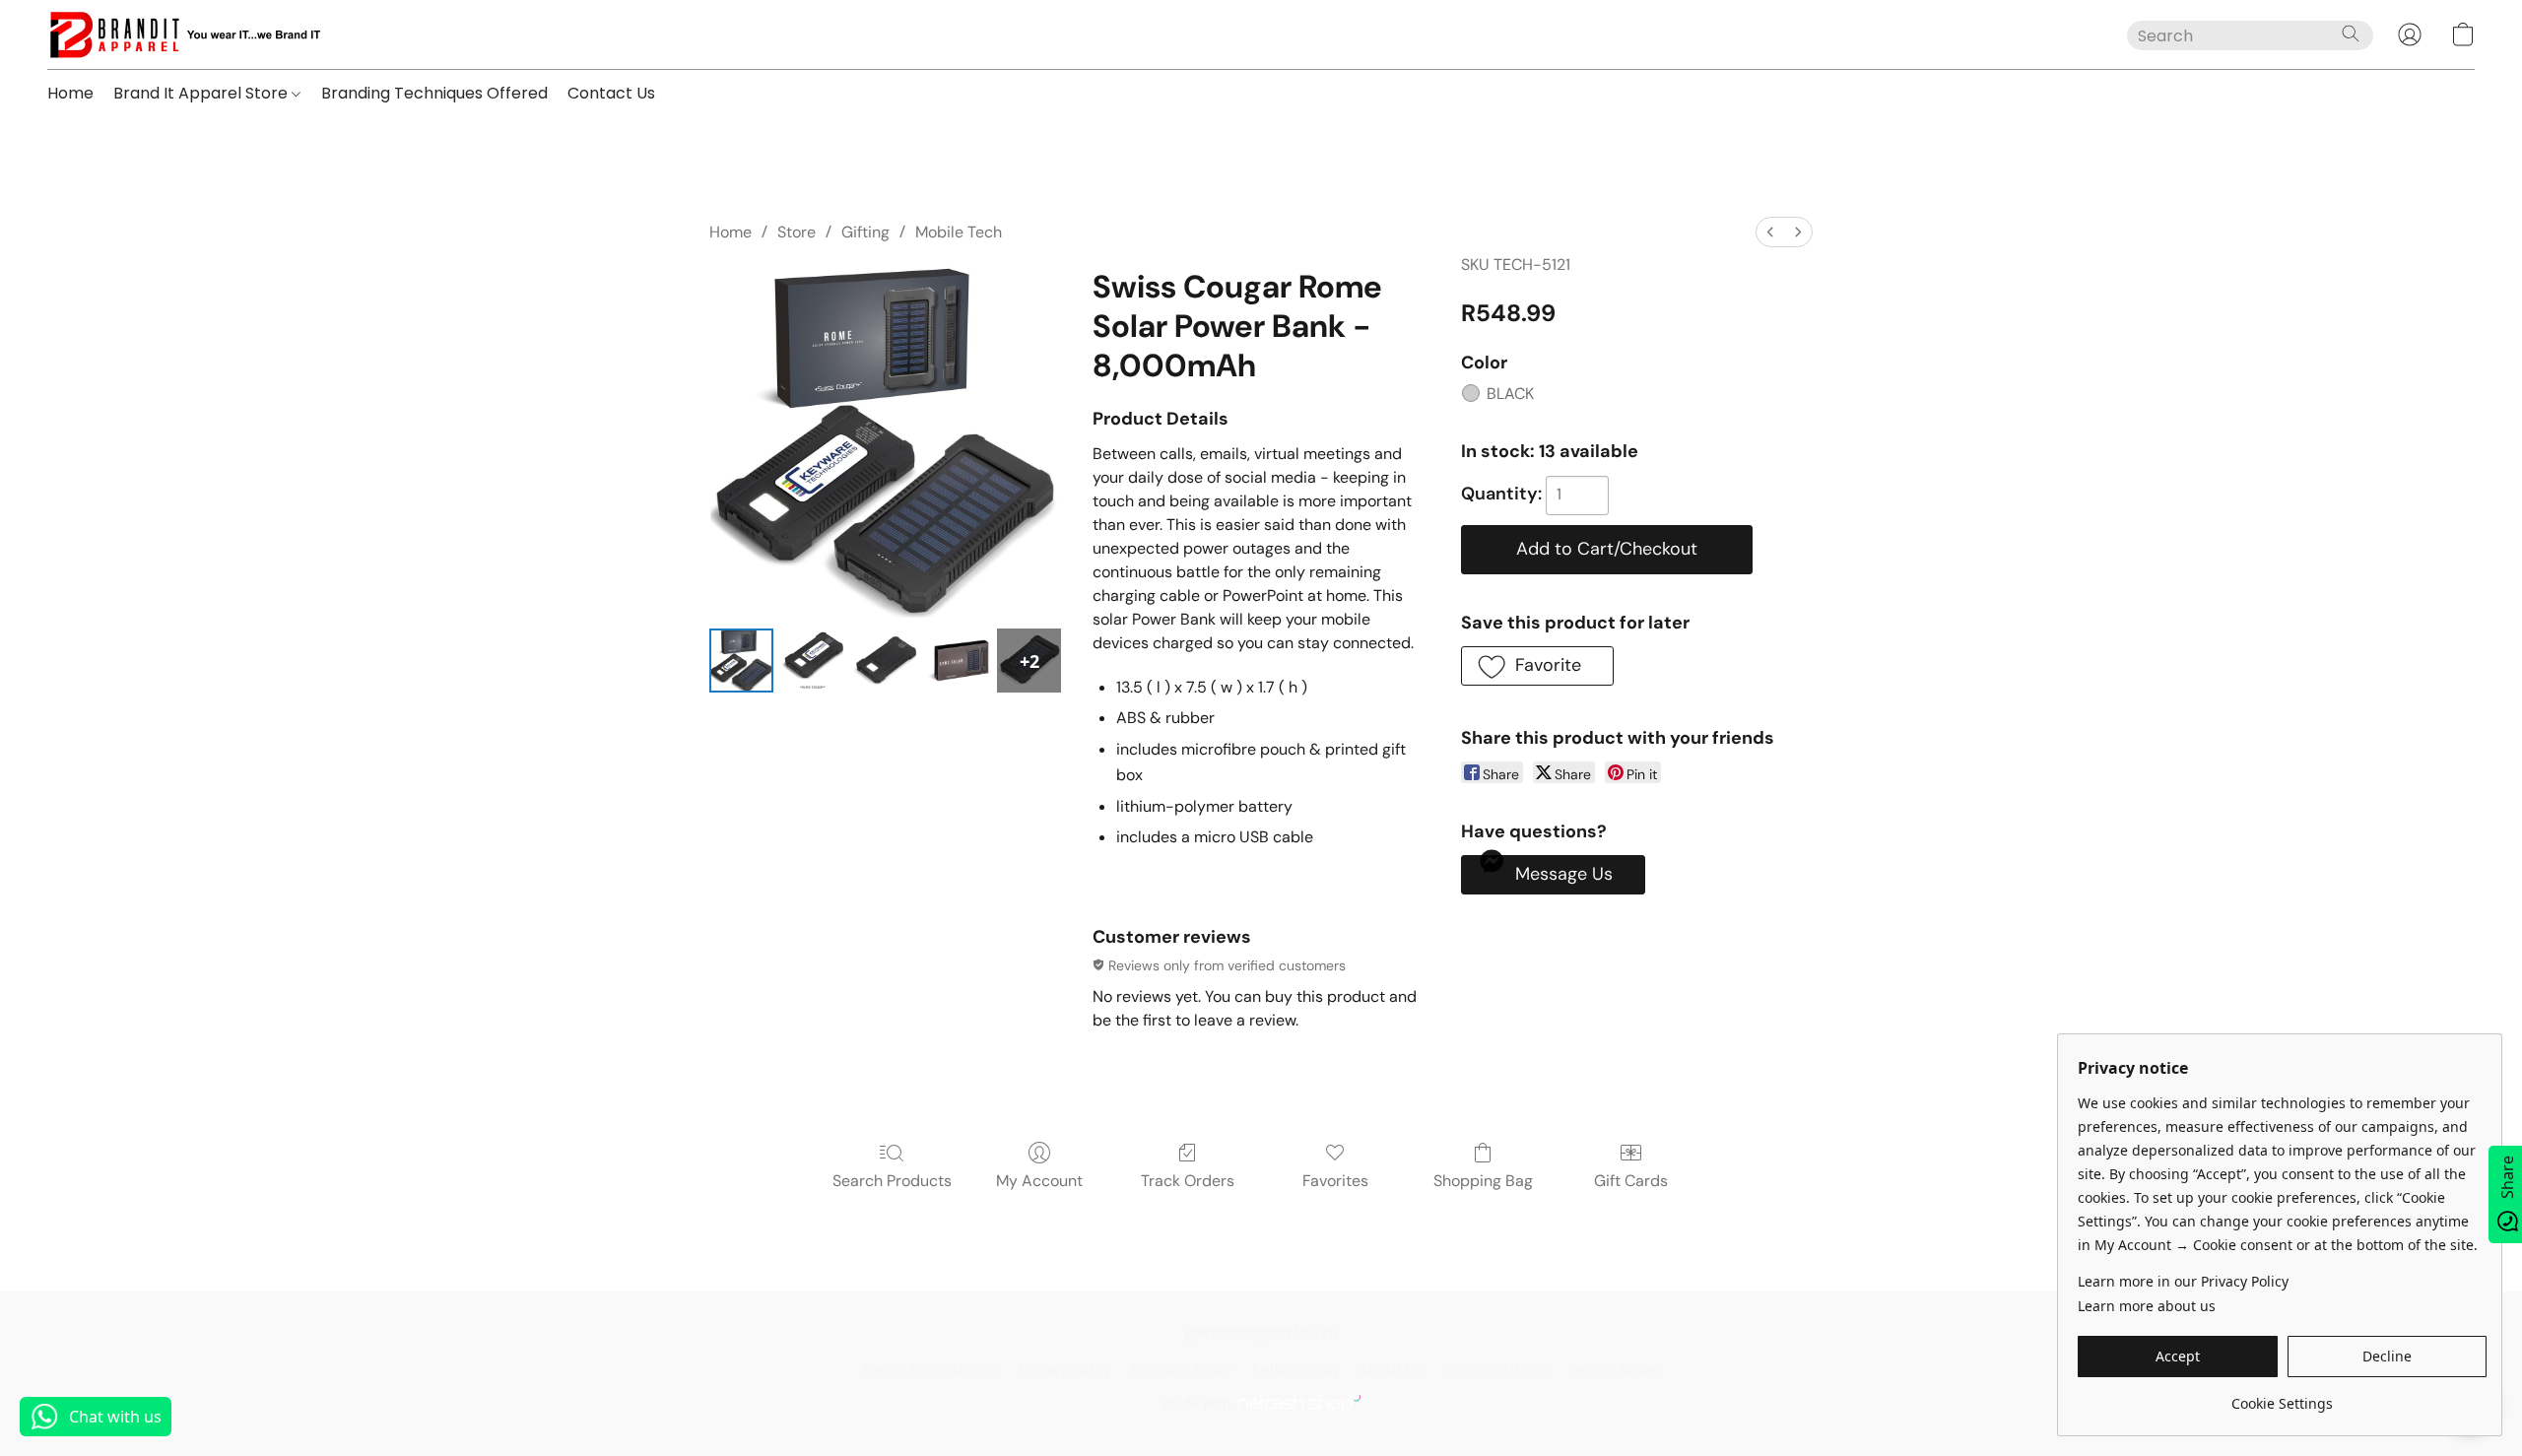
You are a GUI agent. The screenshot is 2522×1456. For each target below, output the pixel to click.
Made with (1196, 1403)
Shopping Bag (1483, 1181)
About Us (1391, 1369)
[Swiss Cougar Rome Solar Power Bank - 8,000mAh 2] (885, 661)
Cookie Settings (1495, 1369)
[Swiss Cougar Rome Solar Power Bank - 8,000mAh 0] (741, 661)
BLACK (1510, 394)
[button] (184, 34)
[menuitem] (1770, 232)
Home (70, 93)
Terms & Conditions (930, 1369)
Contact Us (611, 93)
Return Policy (1296, 1369)
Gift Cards (1631, 1181)
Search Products (892, 1181)
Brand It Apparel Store (202, 93)
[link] (2282, 1396)
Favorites (1335, 1181)
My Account (1039, 1181)
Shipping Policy (1182, 1369)
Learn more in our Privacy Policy (2183, 1281)
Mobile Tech (959, 232)
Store (796, 232)
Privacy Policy (1065, 1369)
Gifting (865, 232)
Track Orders (1188, 1181)
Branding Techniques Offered (434, 93)
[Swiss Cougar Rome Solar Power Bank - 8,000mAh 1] (813, 661)
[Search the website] (2351, 33)
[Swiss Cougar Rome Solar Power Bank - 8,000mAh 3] (957, 661)
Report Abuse (1614, 1369)
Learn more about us (2147, 1306)
